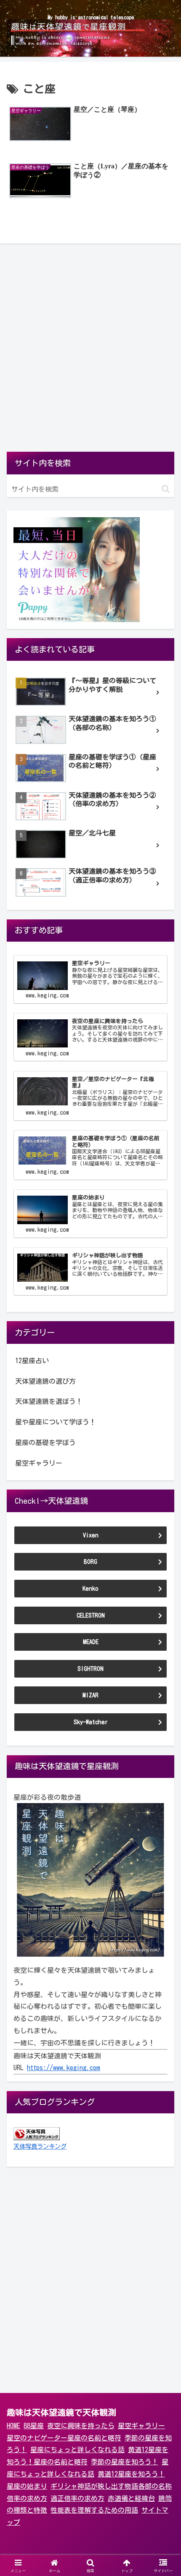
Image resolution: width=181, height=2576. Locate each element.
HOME (13, 2426)
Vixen (91, 1535)
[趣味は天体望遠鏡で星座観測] (90, 1880)
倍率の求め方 (27, 2498)
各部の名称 (155, 2486)
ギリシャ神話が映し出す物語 (94, 2486)
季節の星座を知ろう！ (125, 2462)
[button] (166, 489)
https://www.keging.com (64, 2068)
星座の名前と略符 (94, 2438)
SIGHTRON (90, 1669)
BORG (90, 1562)
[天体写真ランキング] (37, 2133)
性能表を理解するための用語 (94, 2510)
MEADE (91, 1642)
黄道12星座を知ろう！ (131, 2474)
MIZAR (90, 1695)
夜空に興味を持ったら (81, 2426)
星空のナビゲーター (37, 2438)
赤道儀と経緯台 (131, 2498)
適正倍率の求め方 (77, 2498)
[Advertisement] (90, 352)
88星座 (34, 2426)
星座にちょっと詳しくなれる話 (77, 2450)
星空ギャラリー (141, 2426)
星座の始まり (27, 2486)
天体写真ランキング (40, 2146)
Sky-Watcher (91, 1722)
